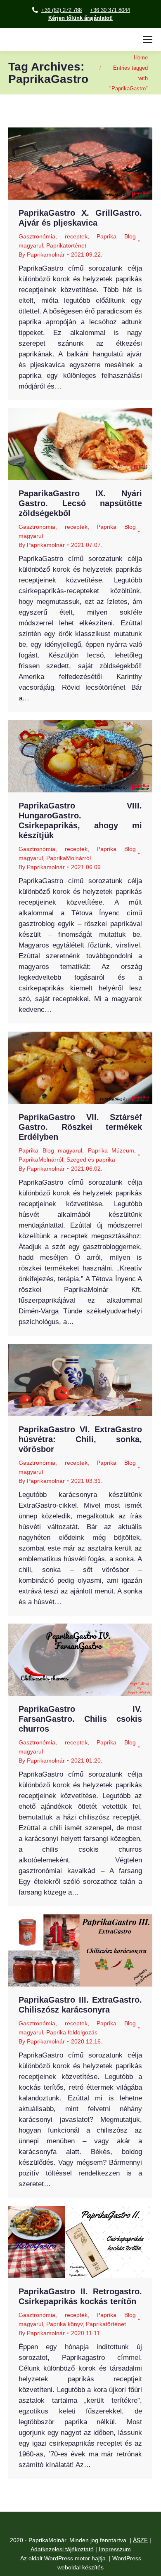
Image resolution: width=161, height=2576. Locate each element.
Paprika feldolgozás (72, 2032)
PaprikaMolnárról (69, 858)
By (42, 255)
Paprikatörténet (66, 245)
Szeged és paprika (91, 1160)
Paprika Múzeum (111, 1150)
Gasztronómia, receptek (53, 236)
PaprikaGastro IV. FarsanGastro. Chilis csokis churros (80, 1719)
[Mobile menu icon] (148, 40)
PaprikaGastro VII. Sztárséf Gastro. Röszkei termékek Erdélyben (80, 1127)
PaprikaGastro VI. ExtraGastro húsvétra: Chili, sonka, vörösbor (80, 1439)
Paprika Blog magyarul (50, 1150)
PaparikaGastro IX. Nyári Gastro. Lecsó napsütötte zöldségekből (80, 503)
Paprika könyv (64, 2324)
